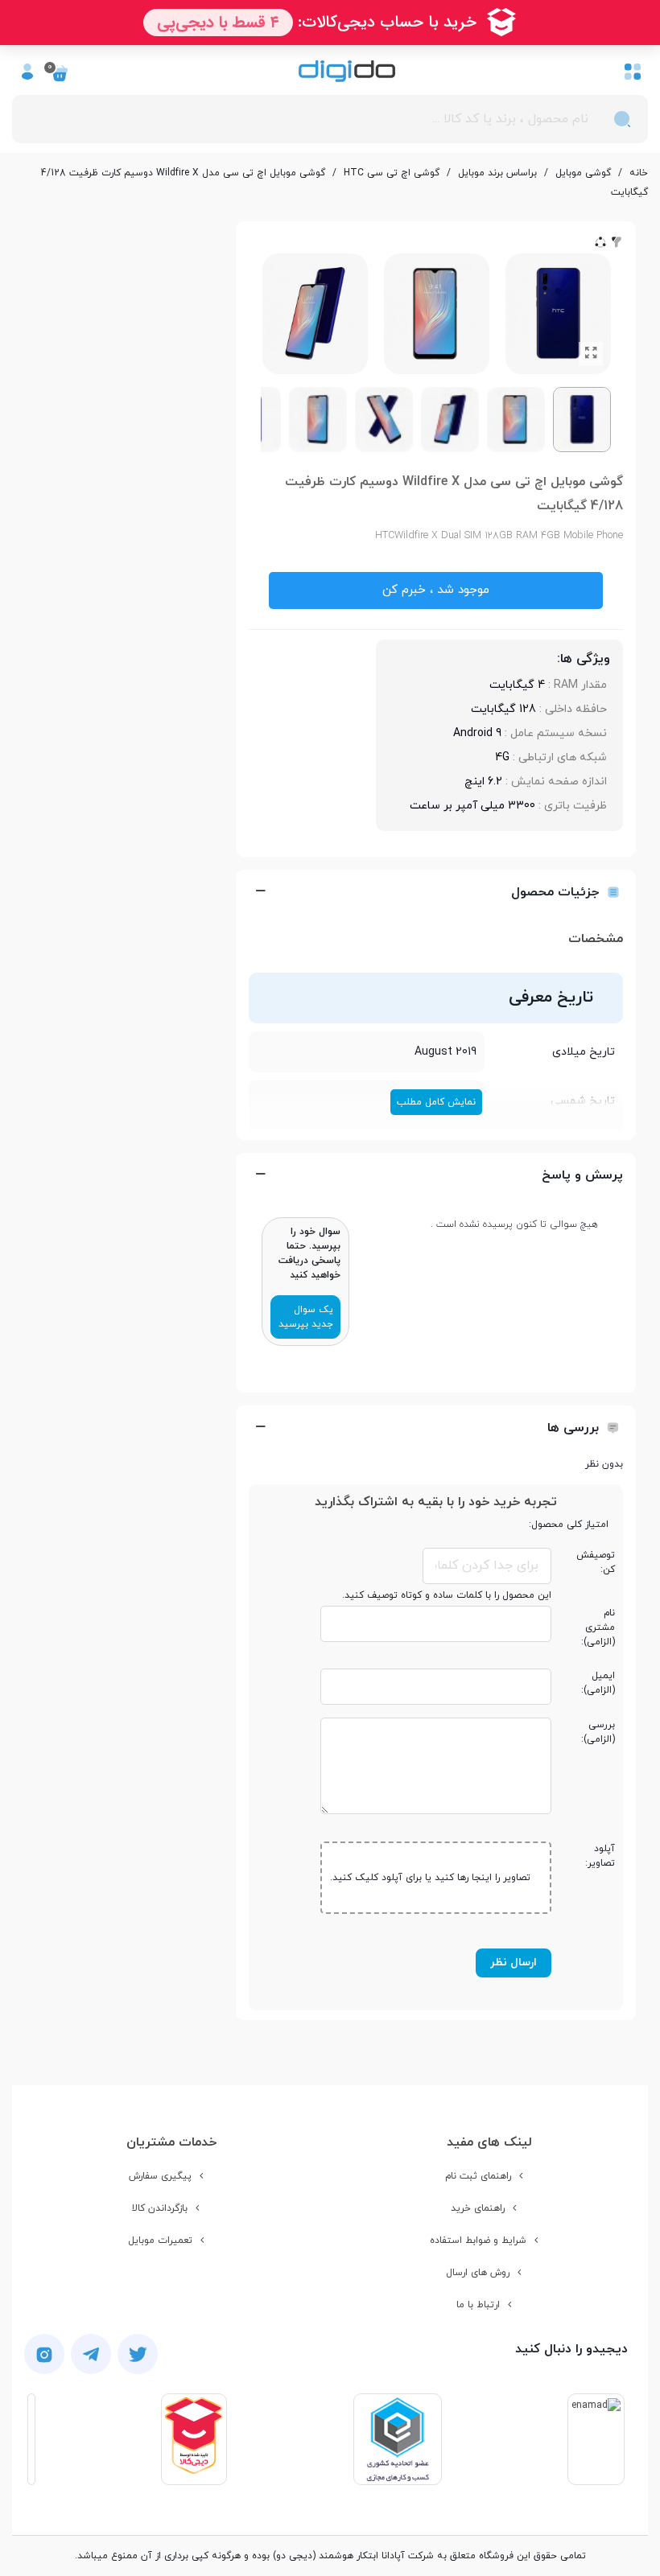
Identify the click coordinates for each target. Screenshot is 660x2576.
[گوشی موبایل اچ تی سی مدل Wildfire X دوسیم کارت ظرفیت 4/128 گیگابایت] (591, 354)
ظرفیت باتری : (571, 806)
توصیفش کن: (596, 1562)
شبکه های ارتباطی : (558, 757)
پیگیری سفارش (160, 2176)
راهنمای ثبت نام (478, 2176)
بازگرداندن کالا (160, 2208)
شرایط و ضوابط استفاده (478, 2241)
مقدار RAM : (576, 685)
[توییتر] (138, 2354)
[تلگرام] (91, 2354)
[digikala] (194, 2439)
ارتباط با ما (478, 2305)
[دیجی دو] (347, 71)
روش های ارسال (478, 2273)
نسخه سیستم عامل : (554, 733)
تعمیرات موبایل (160, 2241)
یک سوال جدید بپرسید (306, 1317)
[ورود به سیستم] (27, 71)
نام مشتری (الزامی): (598, 1627)
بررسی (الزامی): (598, 1732)
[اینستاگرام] (44, 2354)
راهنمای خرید (478, 2208)
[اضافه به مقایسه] (617, 241)
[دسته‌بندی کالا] (633, 71)
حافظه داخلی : (571, 709)
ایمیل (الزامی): (598, 1683)
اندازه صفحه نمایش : (555, 782)
